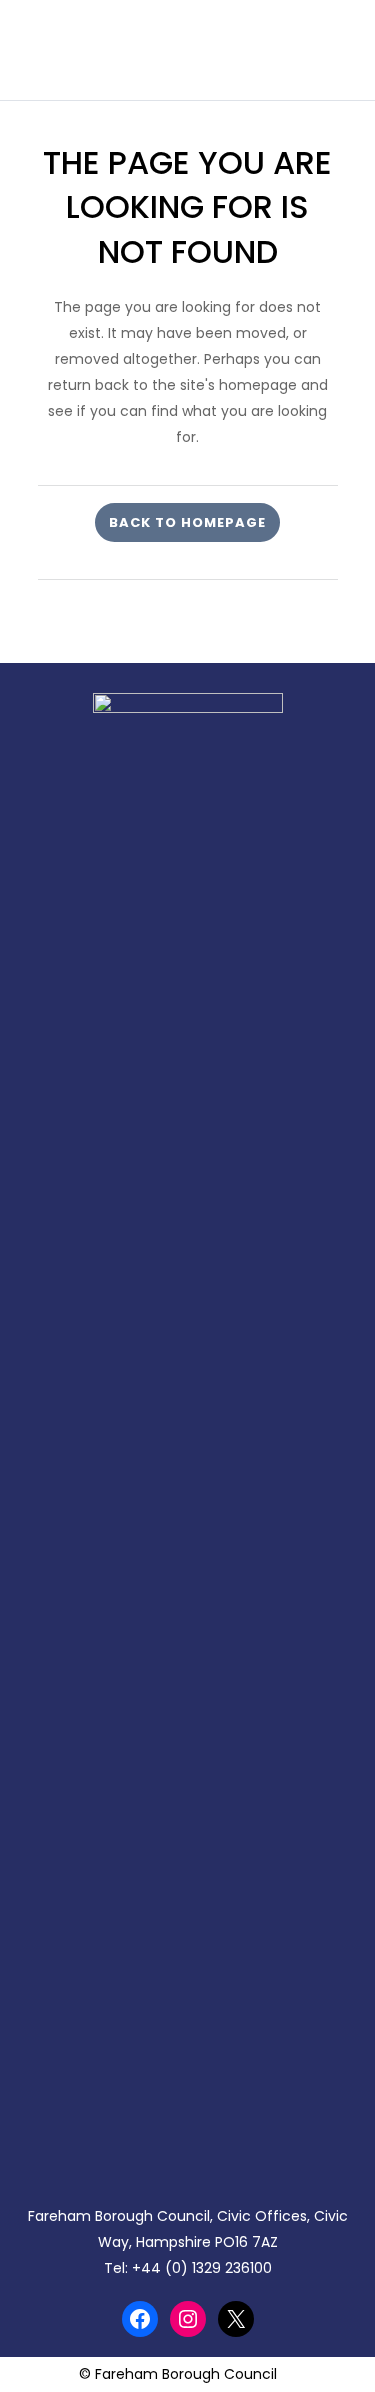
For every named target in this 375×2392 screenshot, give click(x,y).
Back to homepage (187, 522)
